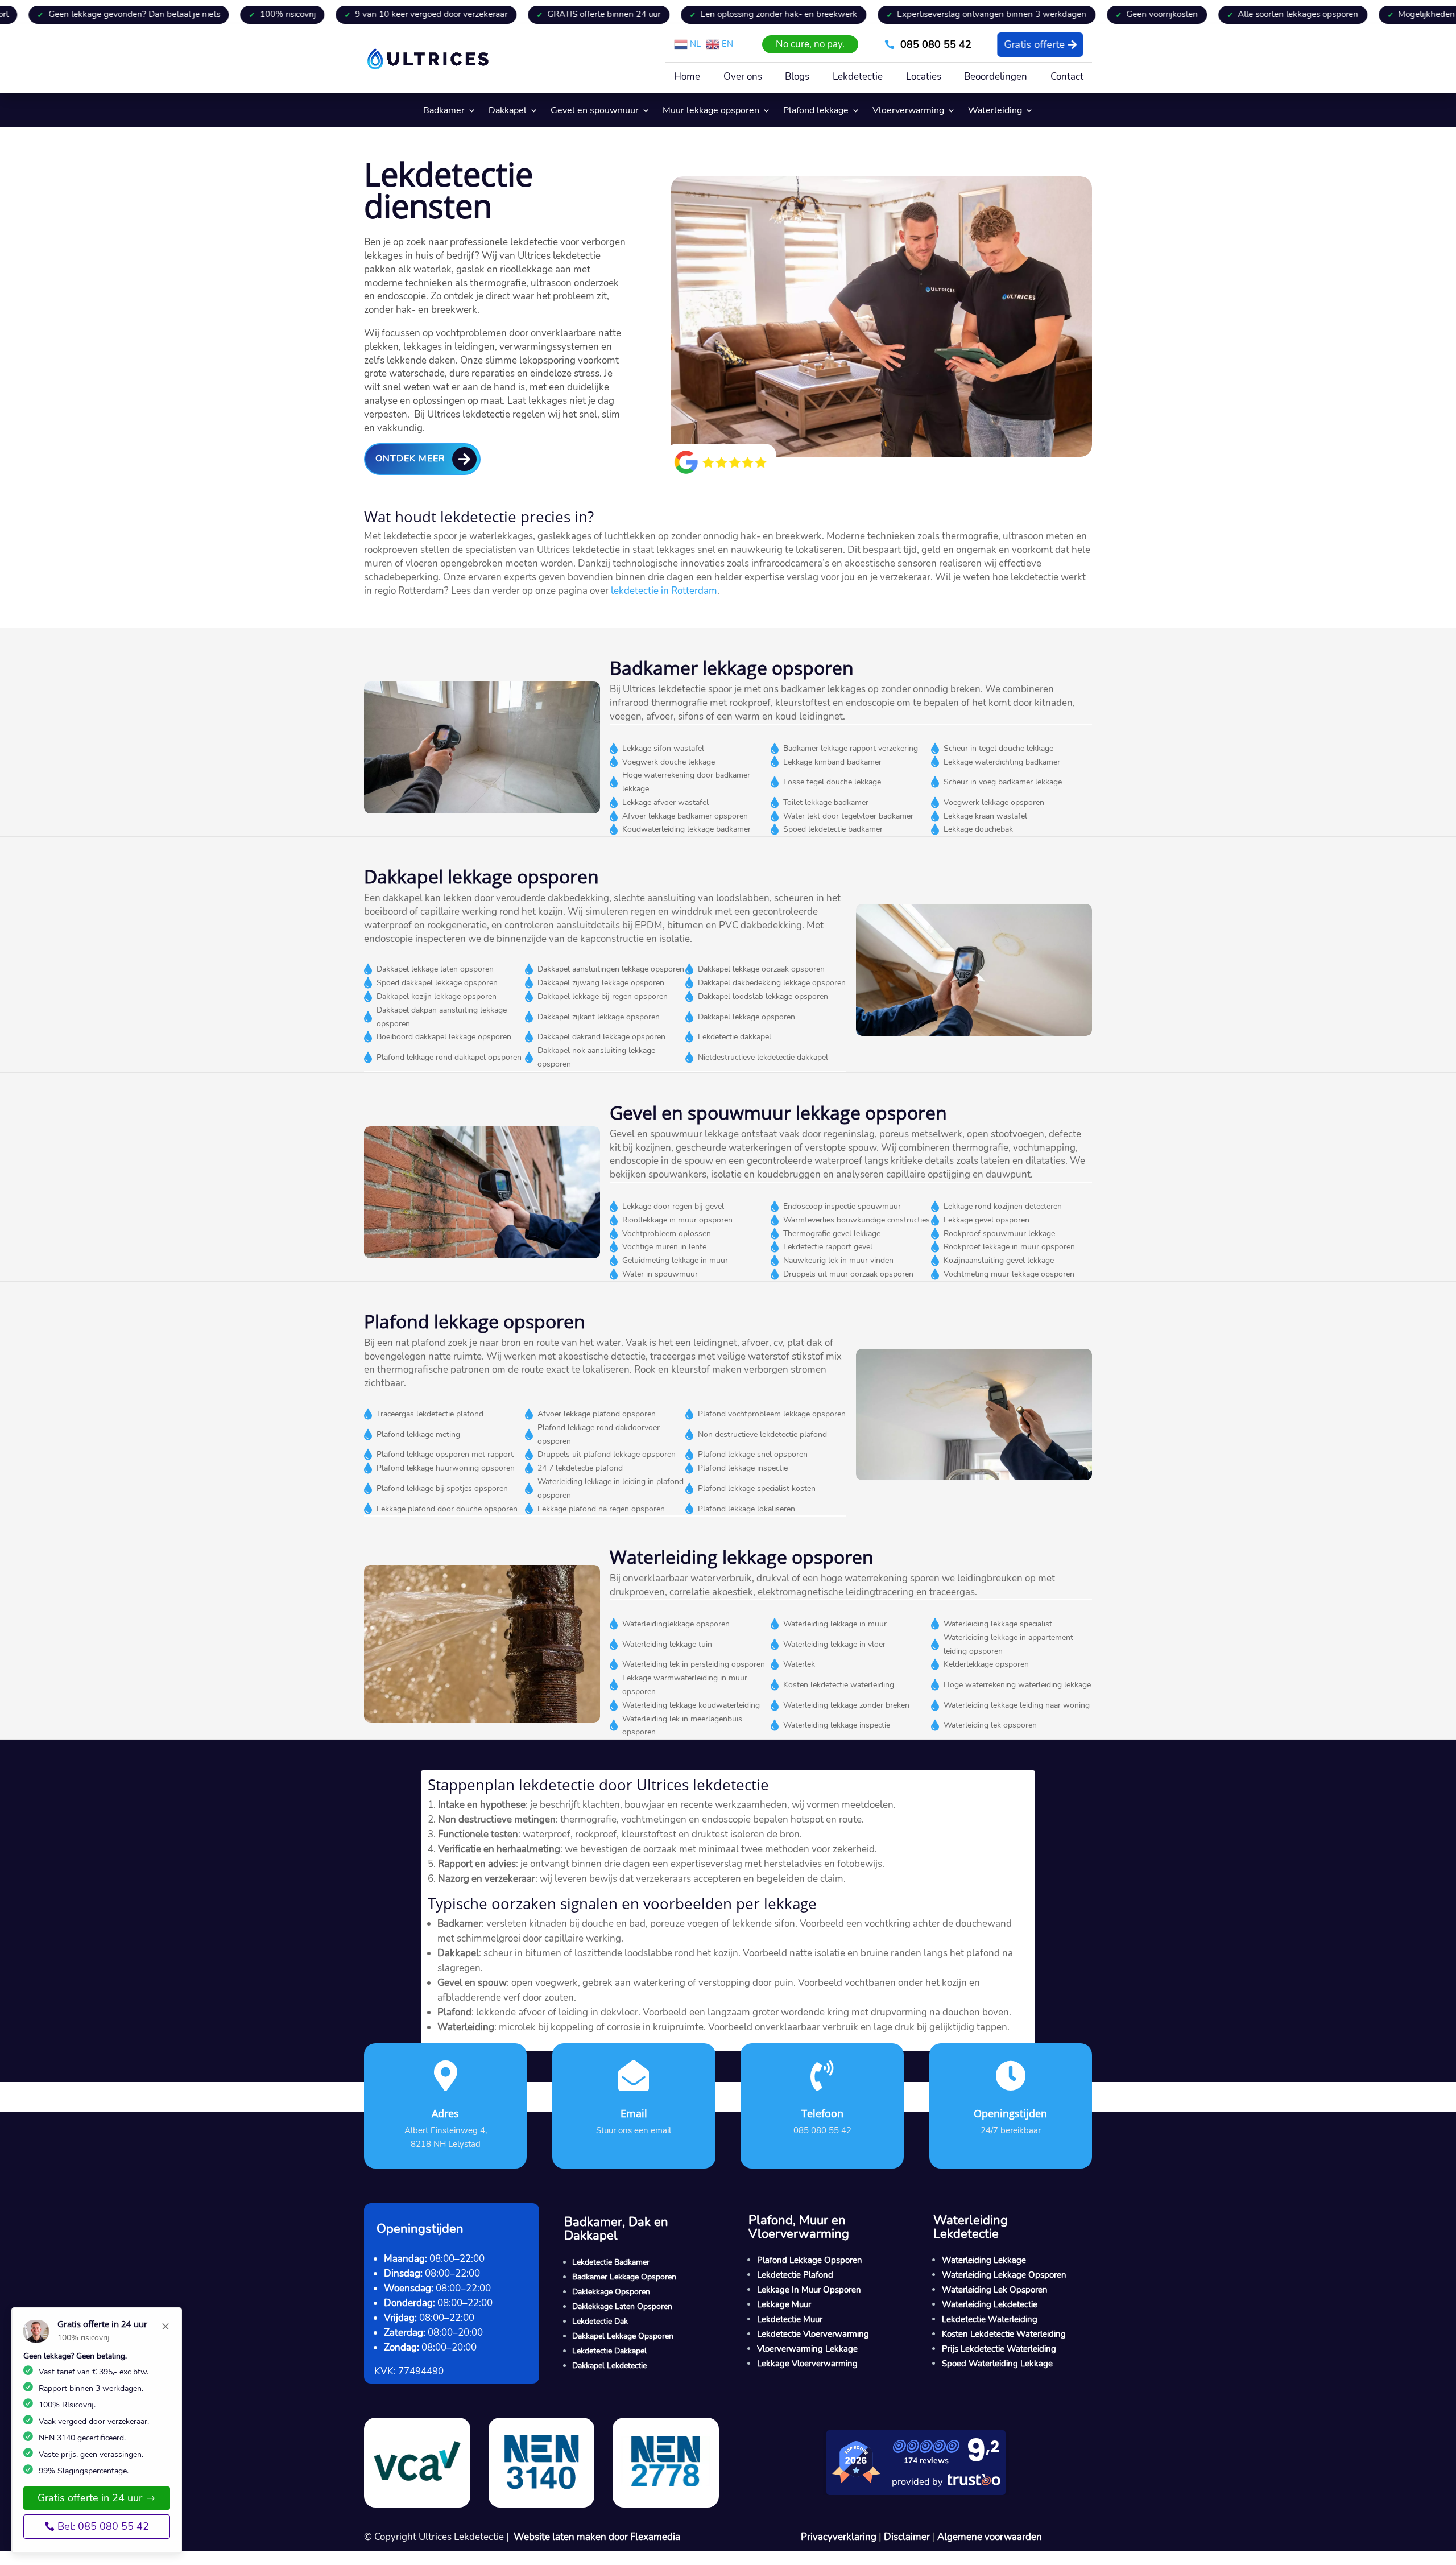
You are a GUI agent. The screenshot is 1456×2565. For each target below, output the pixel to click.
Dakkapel (508, 111)
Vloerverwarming (908, 111)
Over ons (743, 78)
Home (687, 78)
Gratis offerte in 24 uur (90, 2498)
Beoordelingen (996, 78)
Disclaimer (907, 2537)
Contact (1067, 78)
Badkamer (444, 111)
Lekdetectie (858, 78)
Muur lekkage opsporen (711, 111)
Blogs (797, 78)
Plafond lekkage (816, 111)
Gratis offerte (1034, 44)
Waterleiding (995, 111)
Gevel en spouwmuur (595, 111)
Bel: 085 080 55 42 (103, 2526)
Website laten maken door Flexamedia (597, 2537)
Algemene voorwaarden (990, 2537)
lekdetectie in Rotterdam (664, 591)
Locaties (924, 78)
